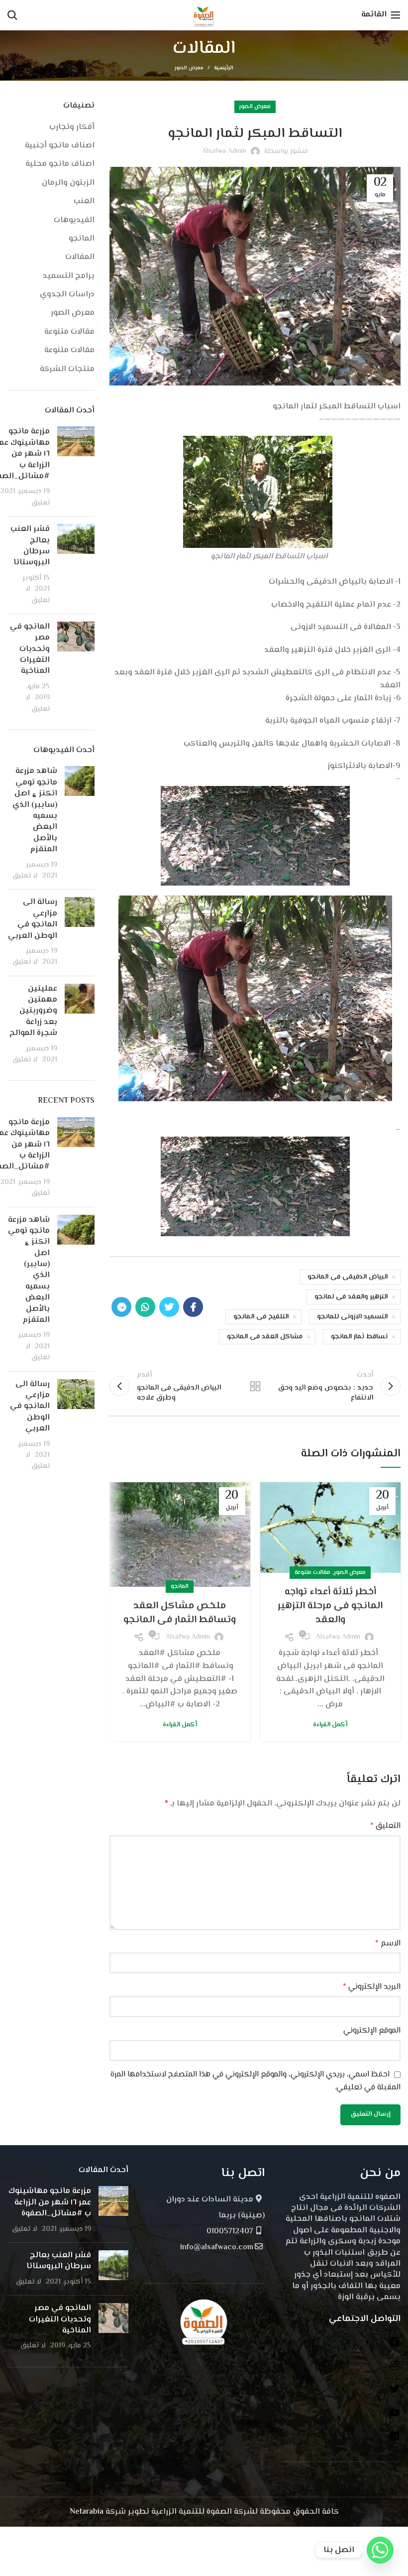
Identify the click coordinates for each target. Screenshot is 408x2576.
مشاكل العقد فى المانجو (265, 1337)
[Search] (12, 15)
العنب (84, 202)
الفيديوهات (74, 221)
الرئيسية (224, 68)
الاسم (388, 1944)
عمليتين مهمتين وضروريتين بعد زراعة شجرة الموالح (33, 1011)
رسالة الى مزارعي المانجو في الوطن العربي (33, 919)
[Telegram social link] (121, 1307)
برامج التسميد (69, 276)
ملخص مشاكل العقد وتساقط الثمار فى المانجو (180, 1613)
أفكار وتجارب (72, 128)
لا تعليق (38, 594)
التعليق (385, 1826)
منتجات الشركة (67, 370)
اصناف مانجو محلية (60, 164)
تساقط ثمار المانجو (359, 1337)
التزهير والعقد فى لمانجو (351, 1297)
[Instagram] (395, 2370)
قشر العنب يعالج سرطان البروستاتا (30, 546)
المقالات (80, 258)
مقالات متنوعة (312, 1573)
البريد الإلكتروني (372, 1987)
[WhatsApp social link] (145, 1307)
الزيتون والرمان (68, 183)
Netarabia (87, 2512)
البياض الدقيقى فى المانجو (348, 1277)
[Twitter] (395, 2393)
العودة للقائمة (255, 1386)
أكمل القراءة (330, 1725)
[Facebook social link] (193, 1307)
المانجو (180, 1587)
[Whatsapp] (380, 2550)
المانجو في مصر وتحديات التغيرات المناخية (30, 649)
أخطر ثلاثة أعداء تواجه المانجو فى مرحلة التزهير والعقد (330, 1606)
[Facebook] (395, 2346)
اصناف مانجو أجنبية (60, 146)
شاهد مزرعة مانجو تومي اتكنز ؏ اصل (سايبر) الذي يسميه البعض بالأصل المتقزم (35, 810)
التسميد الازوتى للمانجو (352, 1317)
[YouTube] (395, 2417)
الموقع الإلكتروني (372, 2031)
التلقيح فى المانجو (261, 1317)
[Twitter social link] (169, 1307)
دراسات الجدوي (67, 295)
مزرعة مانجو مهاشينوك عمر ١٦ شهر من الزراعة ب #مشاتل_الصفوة (50, 2202)
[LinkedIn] (395, 2440)
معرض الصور (189, 68)
